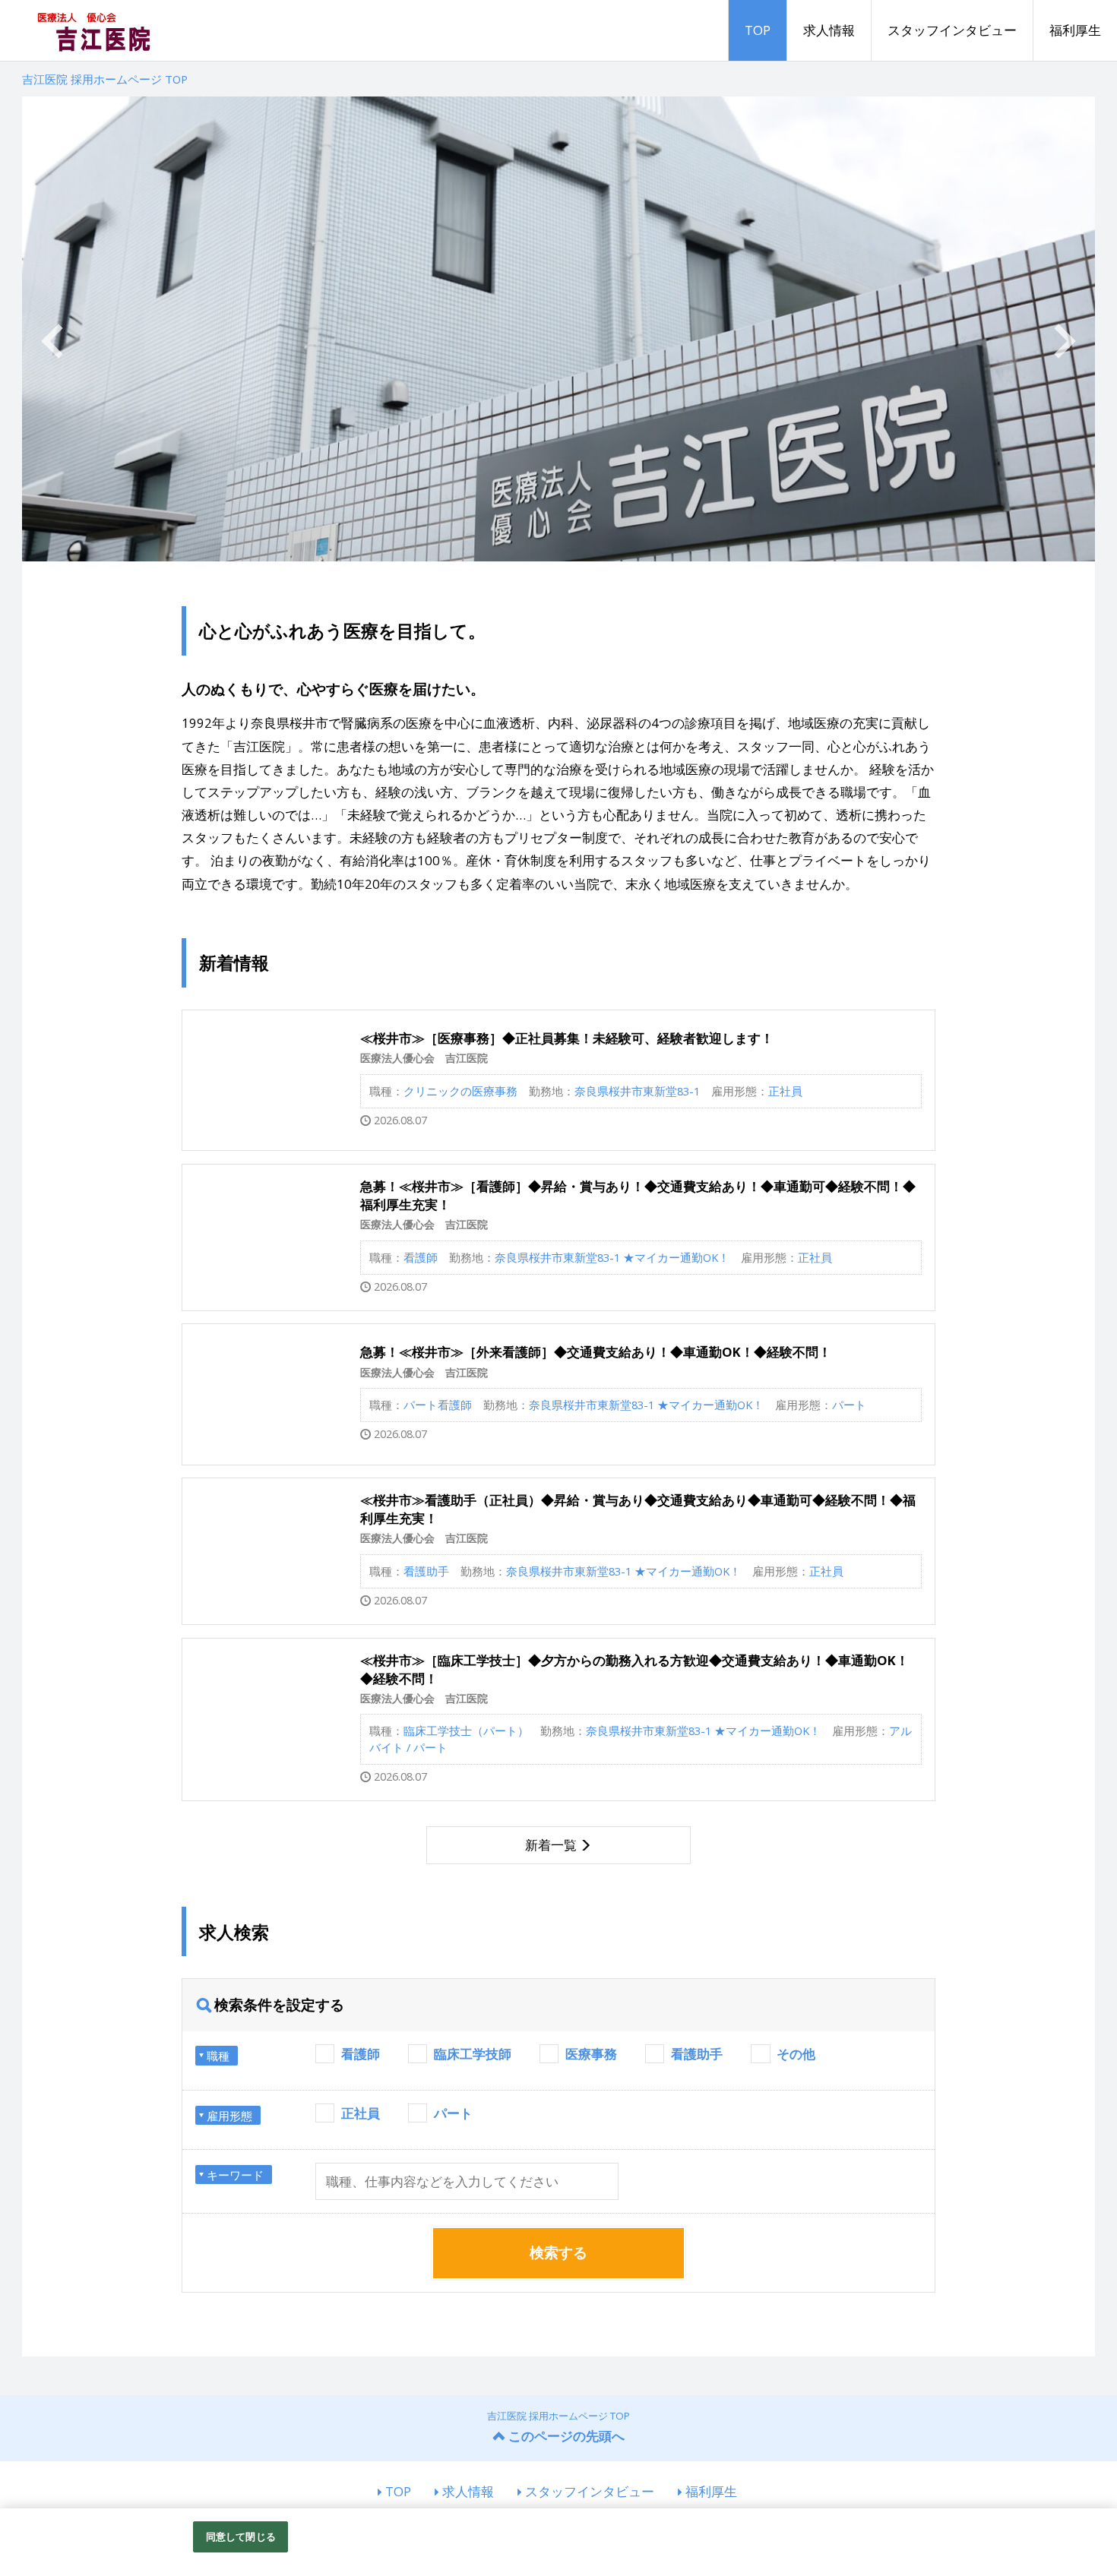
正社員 (361, 2113)
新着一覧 (551, 1845)
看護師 (361, 2054)
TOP (758, 30)
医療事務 (591, 2054)
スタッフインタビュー (952, 30)
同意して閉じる (241, 2536)
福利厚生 (1075, 30)
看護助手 (697, 2054)
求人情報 (829, 30)
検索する (558, 2252)
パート (453, 2113)
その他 (796, 2054)
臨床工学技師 (473, 2054)
